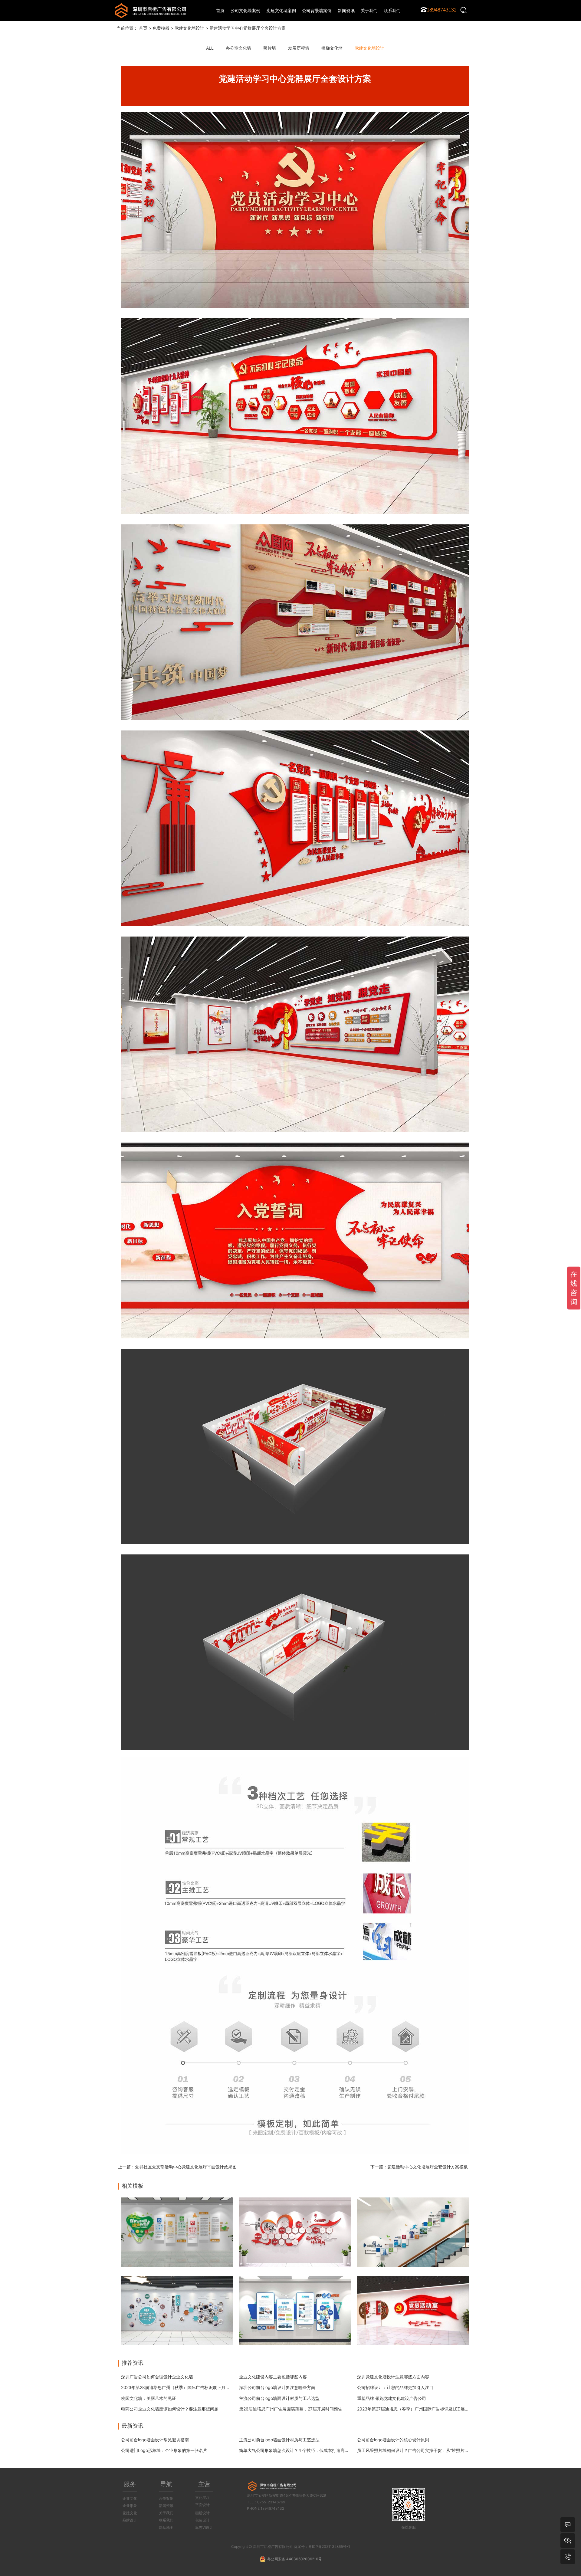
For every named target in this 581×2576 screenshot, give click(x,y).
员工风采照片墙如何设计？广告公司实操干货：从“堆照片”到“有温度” (422, 2450)
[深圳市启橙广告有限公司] (150, 10)
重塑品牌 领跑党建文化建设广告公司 (392, 2398)
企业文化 (130, 2498)
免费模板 (161, 28)
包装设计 (202, 2520)
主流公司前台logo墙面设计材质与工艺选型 (279, 2398)
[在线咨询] (568, 2525)
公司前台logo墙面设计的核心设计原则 (393, 2440)
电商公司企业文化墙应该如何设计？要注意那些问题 (170, 2409)
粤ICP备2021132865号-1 (329, 2546)
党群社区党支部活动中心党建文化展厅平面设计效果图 (186, 2167)
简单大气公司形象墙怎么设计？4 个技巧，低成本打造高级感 (296, 2450)
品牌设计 (130, 2520)
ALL (210, 48)
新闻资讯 (166, 2506)
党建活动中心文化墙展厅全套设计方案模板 (428, 2167)
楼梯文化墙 (332, 48)
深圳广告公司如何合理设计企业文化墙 (157, 2377)
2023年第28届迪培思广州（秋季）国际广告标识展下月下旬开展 (182, 2387)
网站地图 (166, 2527)
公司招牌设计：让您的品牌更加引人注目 (395, 2387)
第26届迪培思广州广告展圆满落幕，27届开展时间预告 (291, 2409)
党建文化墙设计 (189, 28)
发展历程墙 (299, 48)
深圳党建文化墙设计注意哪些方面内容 (393, 2377)
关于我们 (166, 2513)
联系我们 (166, 2520)
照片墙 (270, 48)
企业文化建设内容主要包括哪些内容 (273, 2377)
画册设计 (202, 2513)
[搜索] (464, 10)
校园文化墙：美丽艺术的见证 (149, 2398)
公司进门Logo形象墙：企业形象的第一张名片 (164, 2450)
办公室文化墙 (238, 48)
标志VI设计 (204, 2527)
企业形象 (130, 2506)
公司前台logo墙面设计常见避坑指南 (155, 2440)
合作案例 (166, 2498)
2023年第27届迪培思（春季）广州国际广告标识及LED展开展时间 (419, 2409)
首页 (220, 10)
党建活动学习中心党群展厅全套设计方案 (248, 28)
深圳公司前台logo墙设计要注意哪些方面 (277, 2387)
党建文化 (130, 2513)
